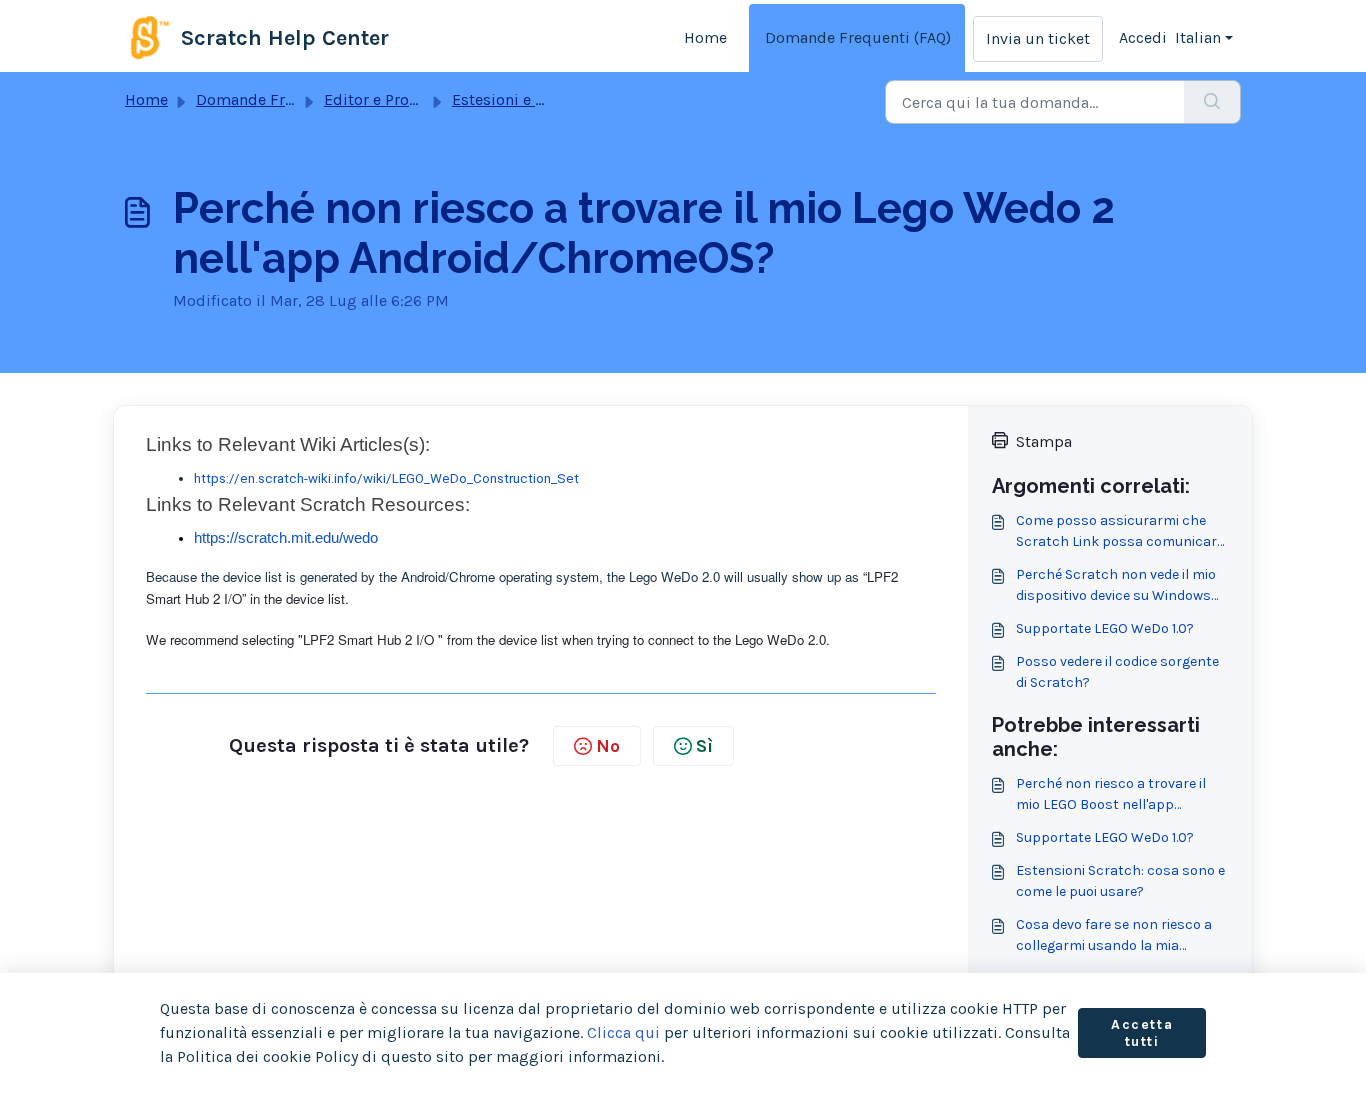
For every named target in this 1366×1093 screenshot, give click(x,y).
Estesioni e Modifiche (530, 99)
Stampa (1044, 441)
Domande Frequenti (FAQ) (858, 37)
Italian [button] (1198, 37)
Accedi (1143, 37)
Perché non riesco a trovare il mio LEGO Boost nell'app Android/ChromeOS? (1111, 795)
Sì (704, 746)
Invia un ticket (1038, 38)
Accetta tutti (1142, 1033)
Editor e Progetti (384, 99)
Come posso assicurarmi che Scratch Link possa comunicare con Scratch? (1120, 532)
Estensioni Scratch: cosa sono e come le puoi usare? (1120, 881)
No (608, 746)
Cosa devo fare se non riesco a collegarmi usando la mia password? (1114, 936)
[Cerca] (1212, 102)
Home (705, 37)
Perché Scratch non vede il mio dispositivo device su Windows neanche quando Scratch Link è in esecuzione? (1118, 586)
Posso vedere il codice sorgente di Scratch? (1117, 672)
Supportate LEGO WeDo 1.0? (1105, 628)
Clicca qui (623, 1032)
